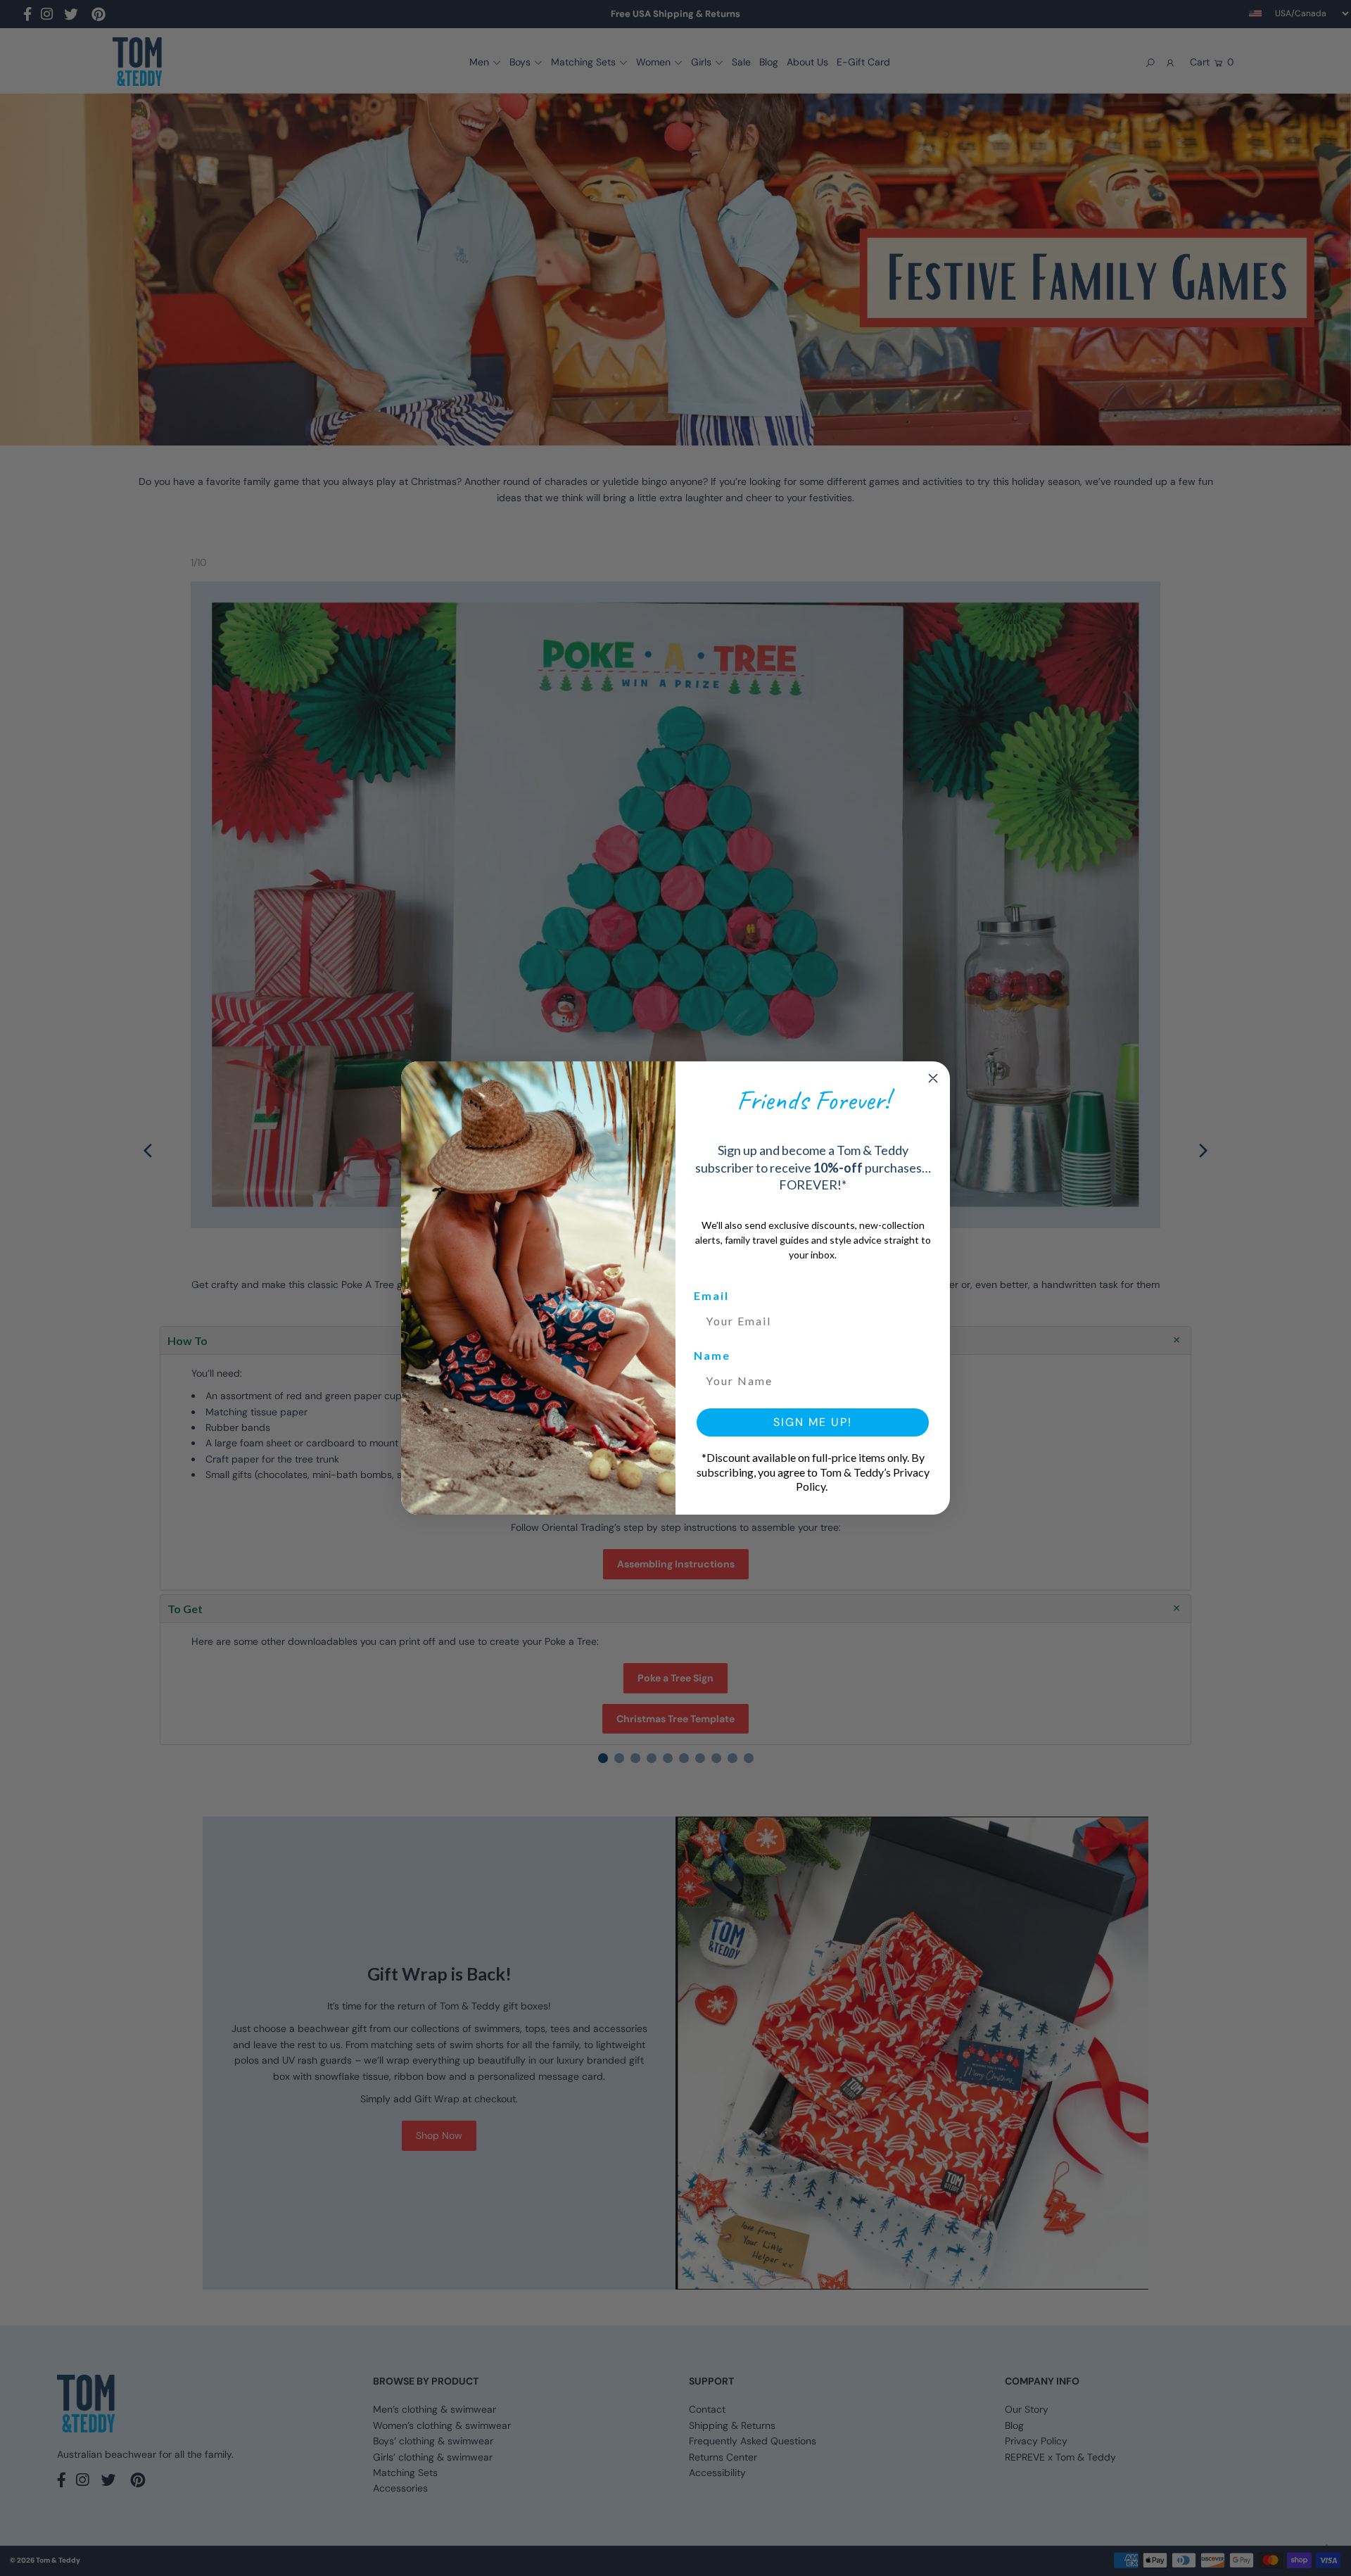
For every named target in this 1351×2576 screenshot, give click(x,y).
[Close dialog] (933, 1078)
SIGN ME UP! (813, 1422)
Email (711, 1295)
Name (712, 1355)
